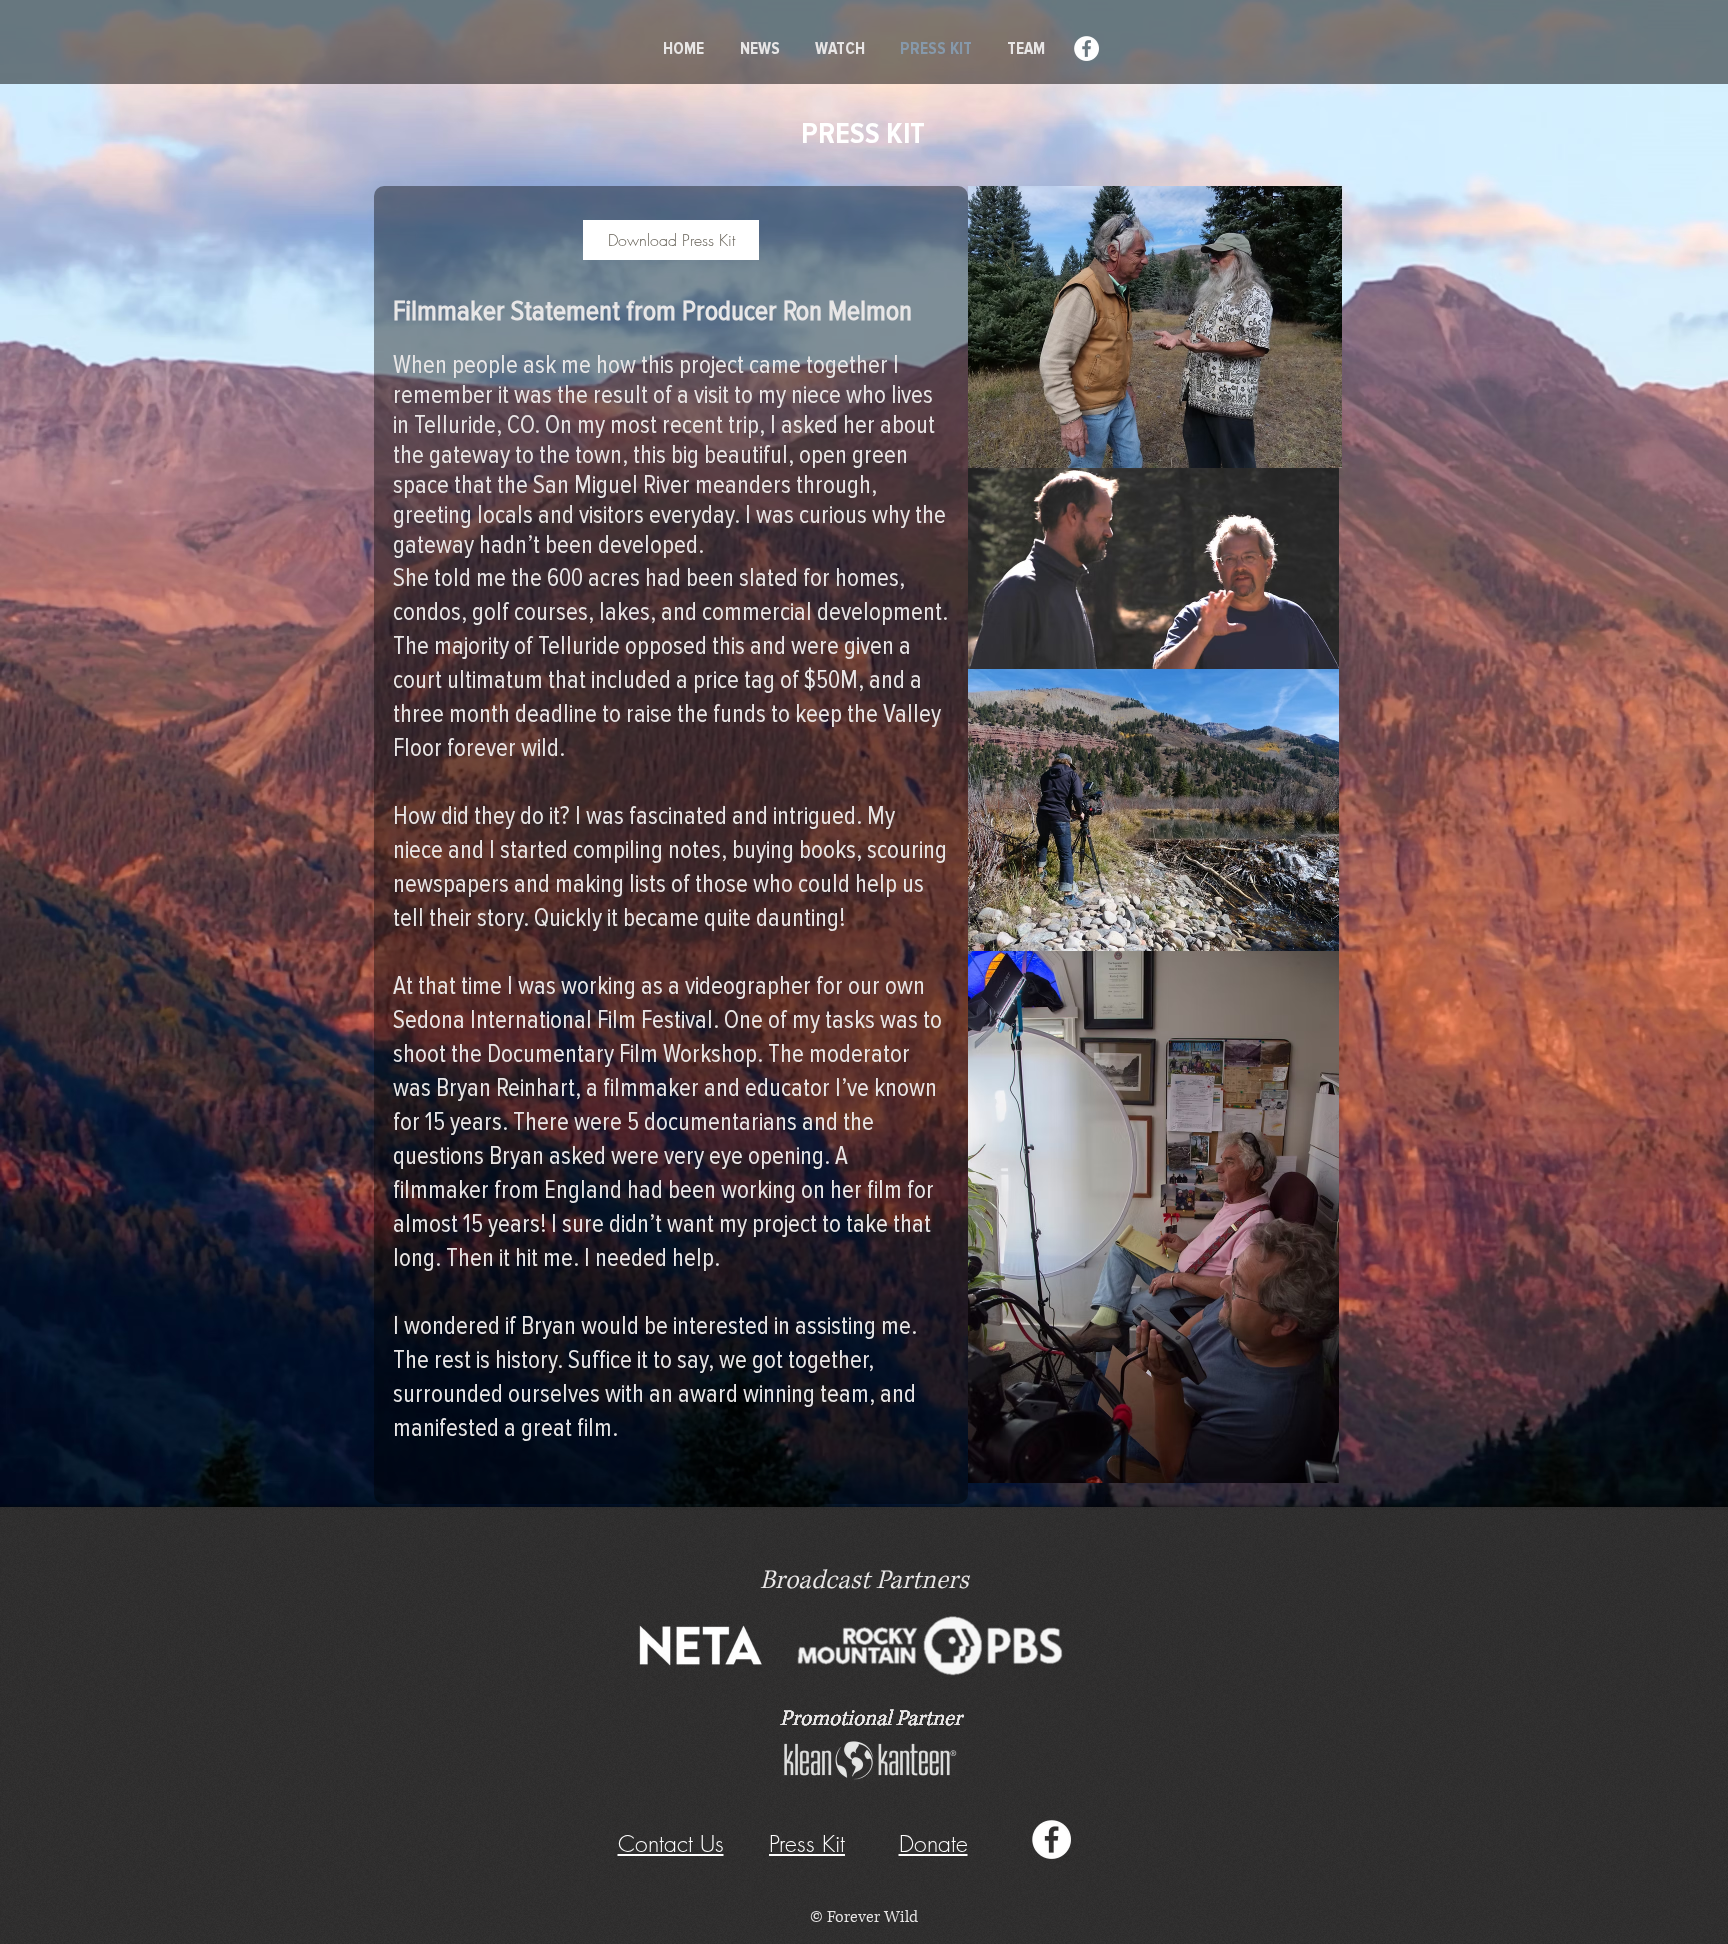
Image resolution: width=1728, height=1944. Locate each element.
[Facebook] (1086, 48)
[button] (933, 1843)
